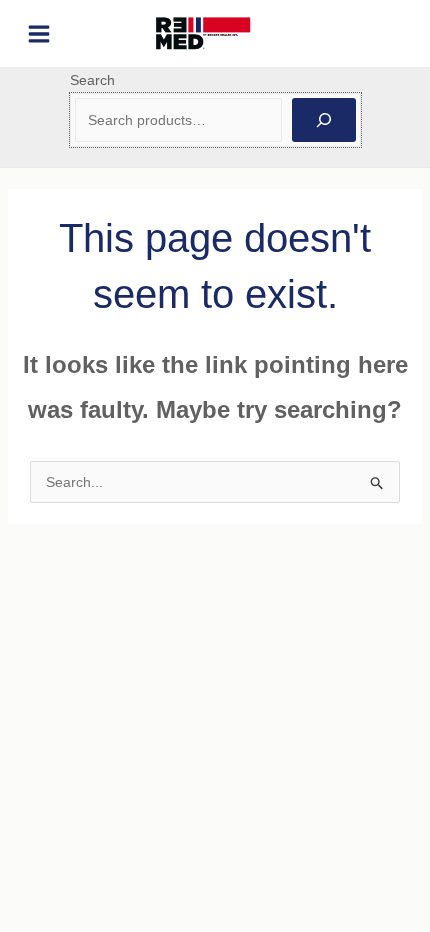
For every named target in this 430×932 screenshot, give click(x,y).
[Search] (324, 120)
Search (92, 80)
